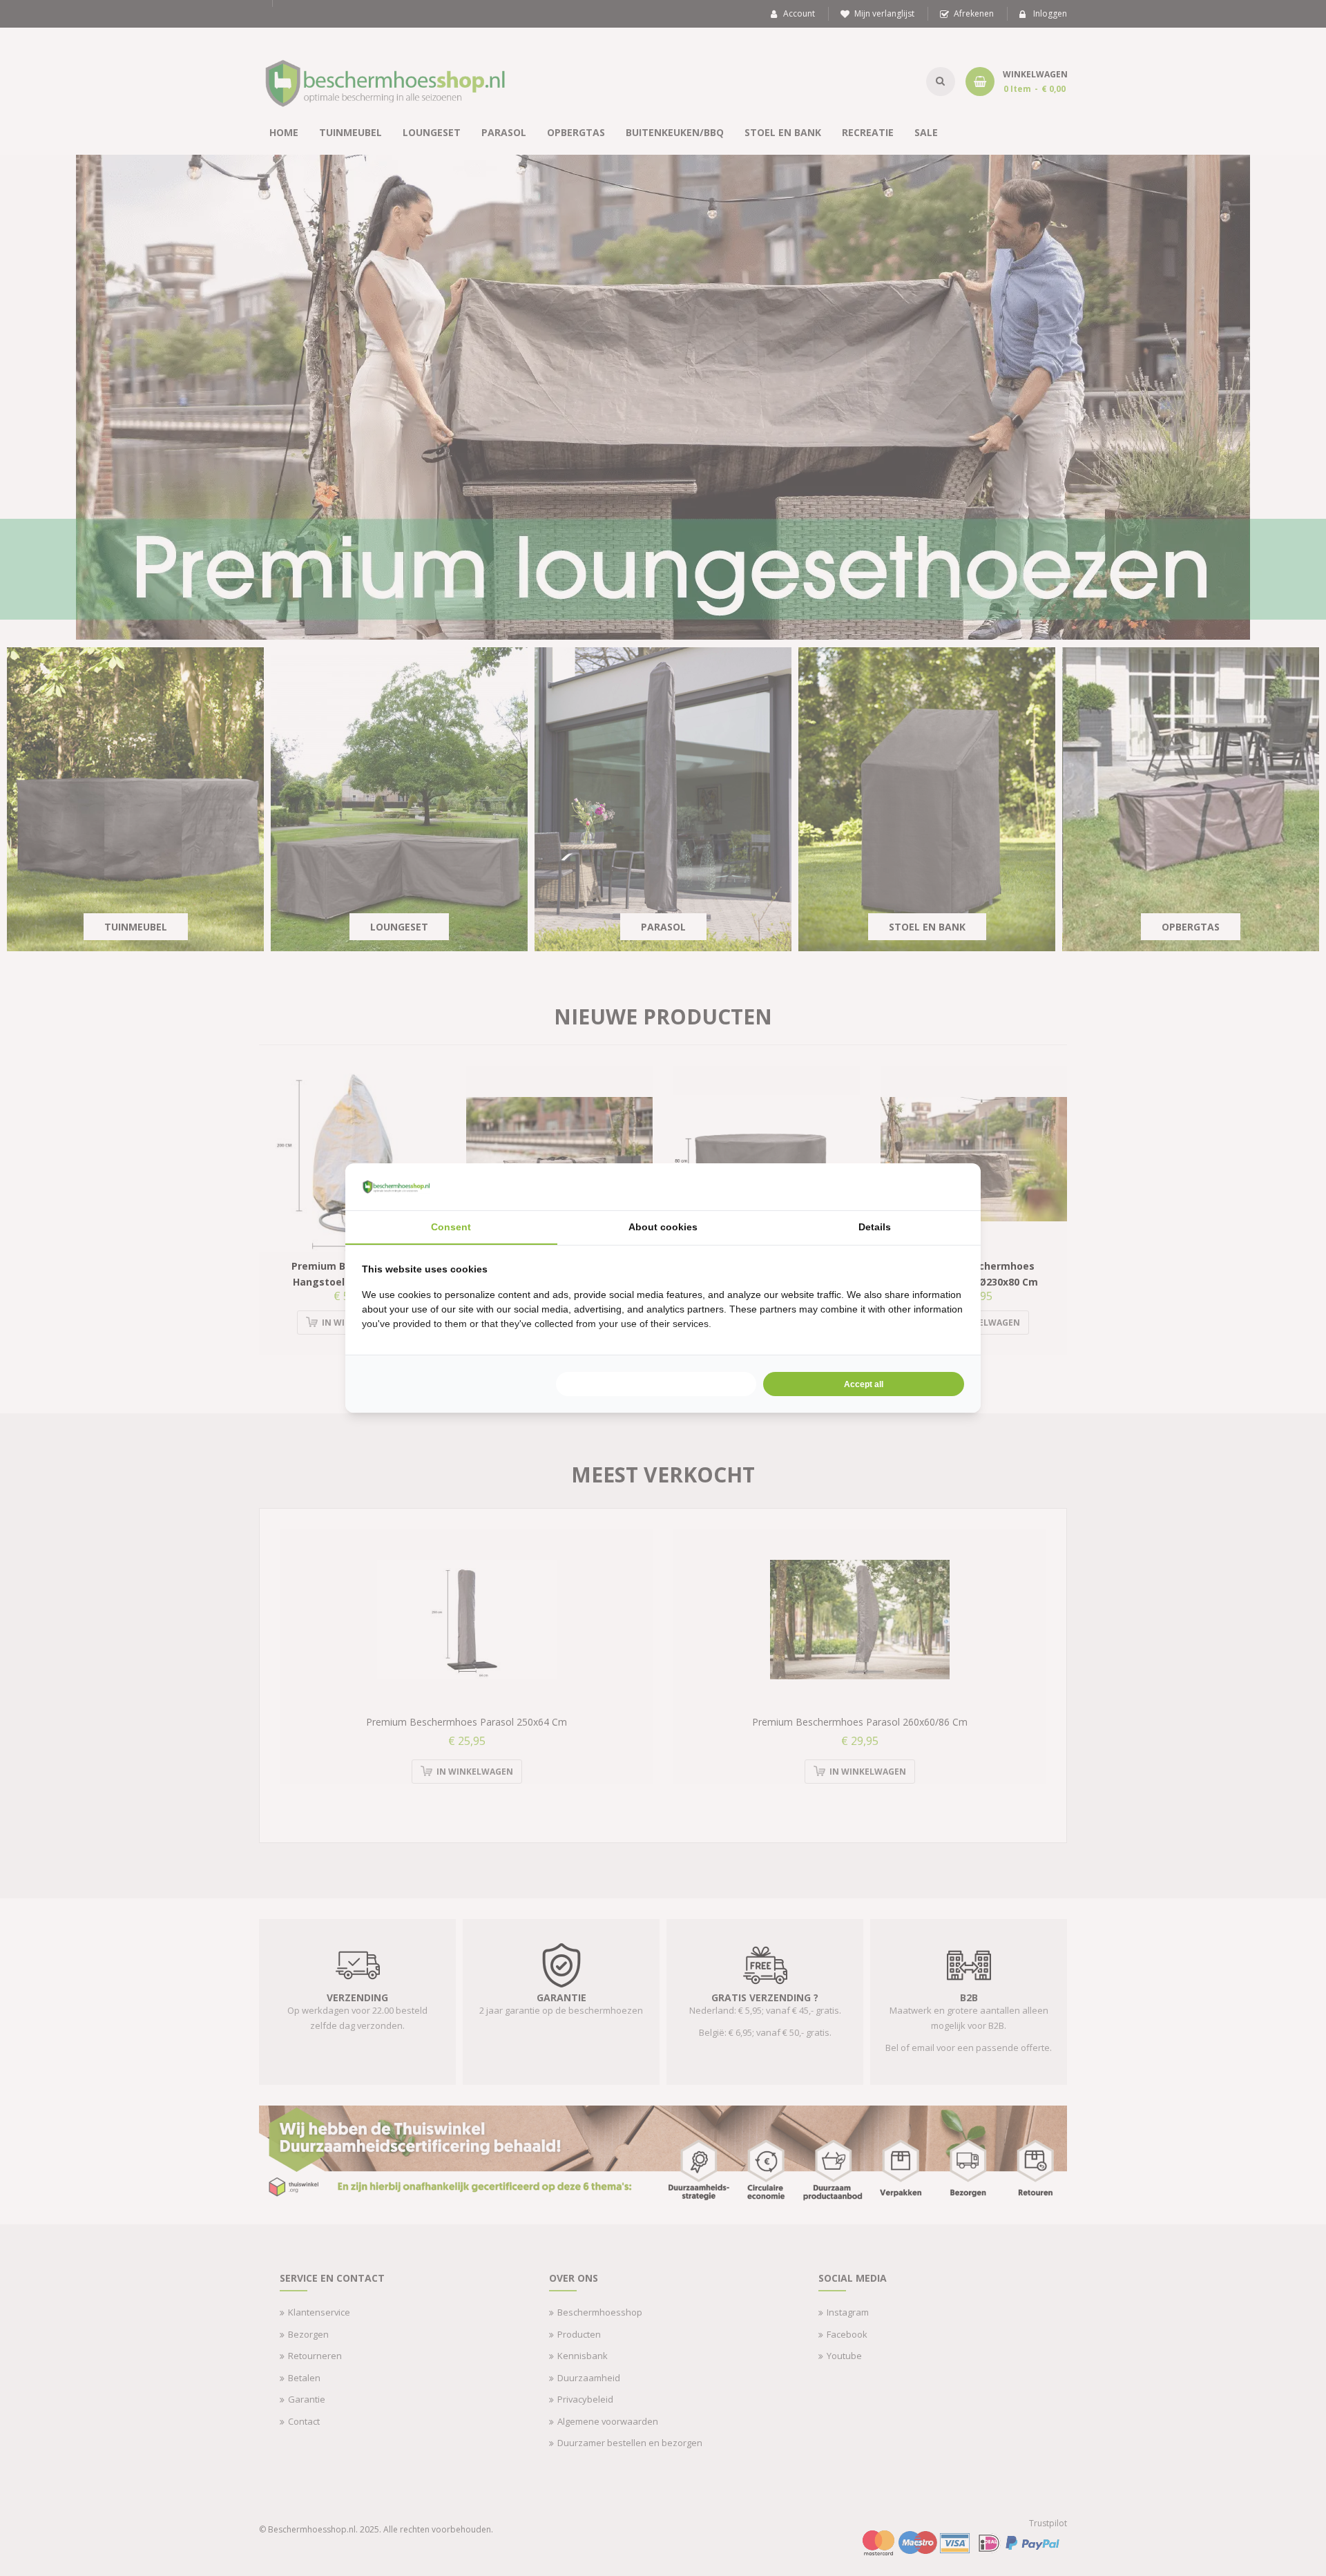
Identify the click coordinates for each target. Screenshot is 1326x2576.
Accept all (864, 1384)
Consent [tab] (451, 1227)
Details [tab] (875, 1227)
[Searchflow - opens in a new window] (947, 1187)
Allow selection (656, 1384)
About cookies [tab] (663, 1227)
